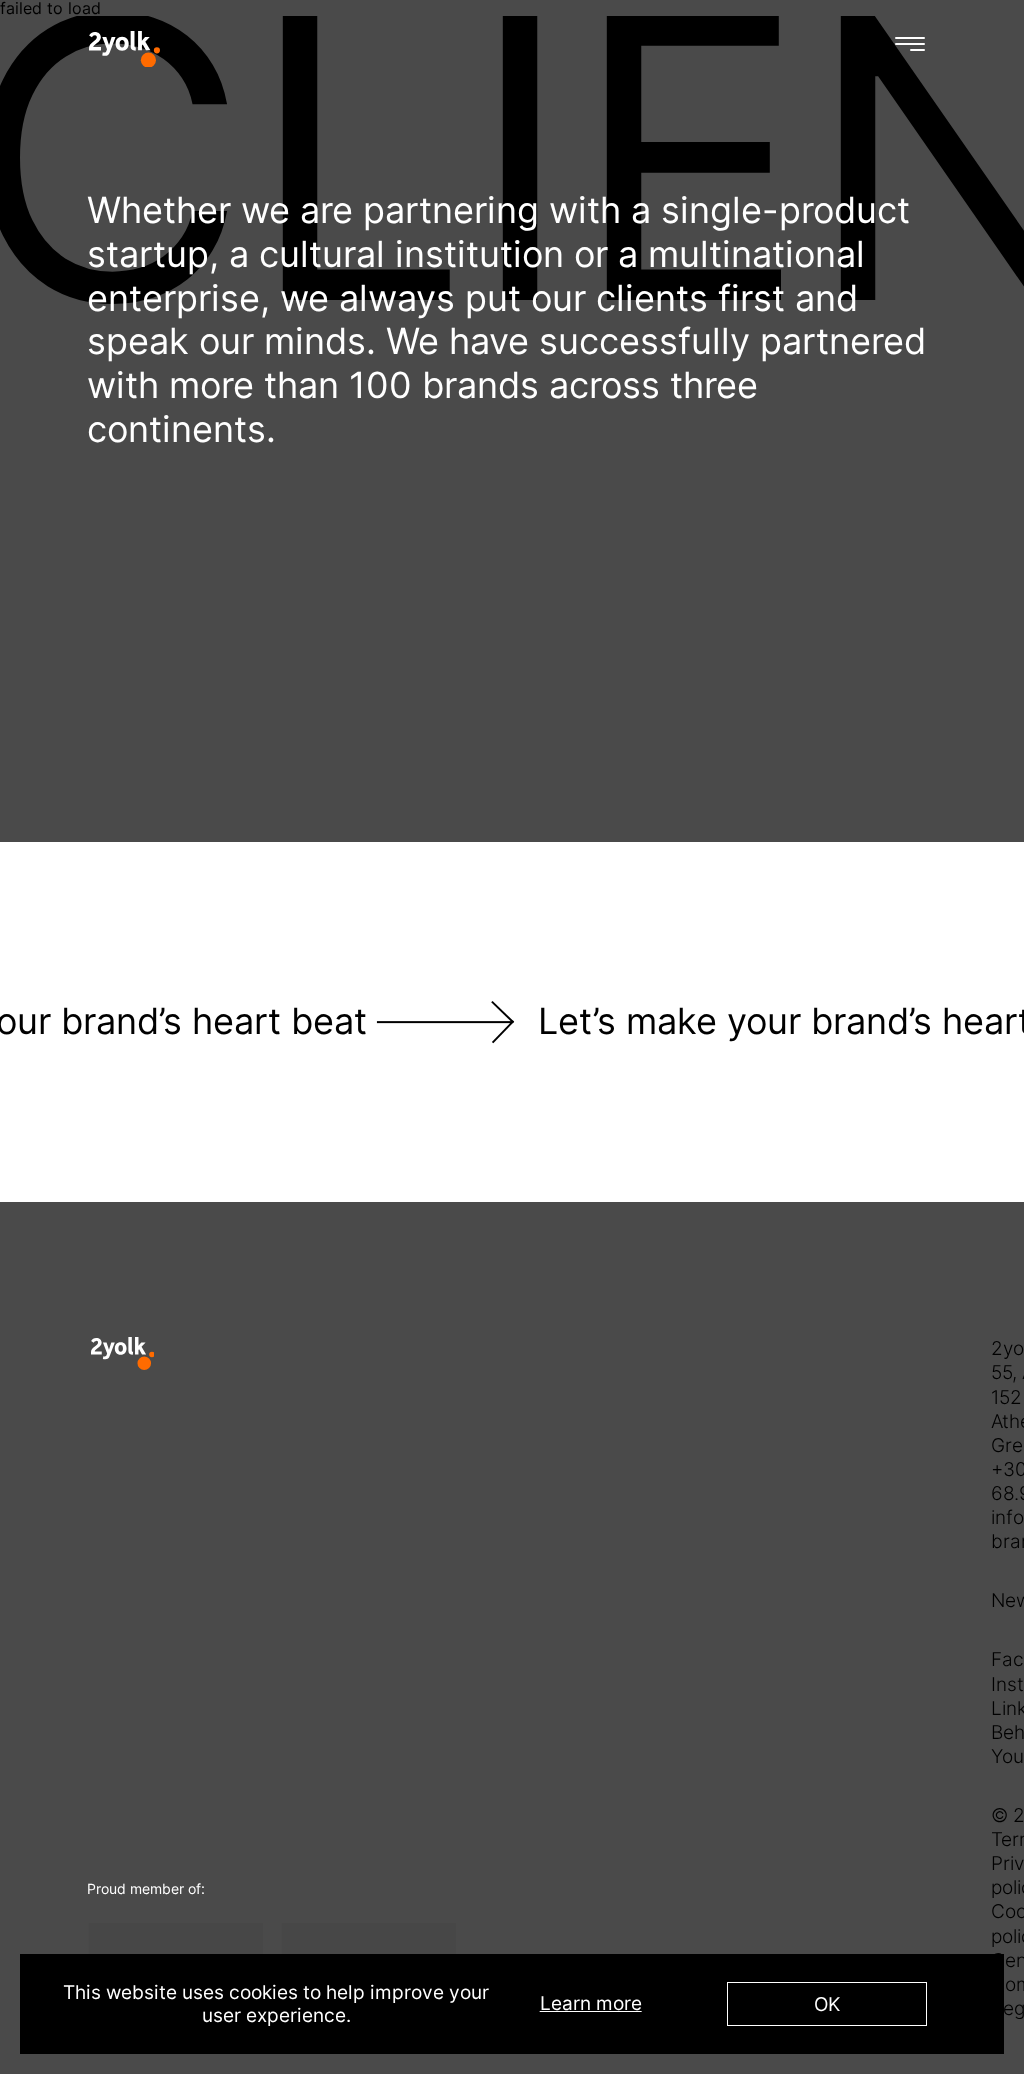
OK (827, 2004)
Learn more (591, 2003)
